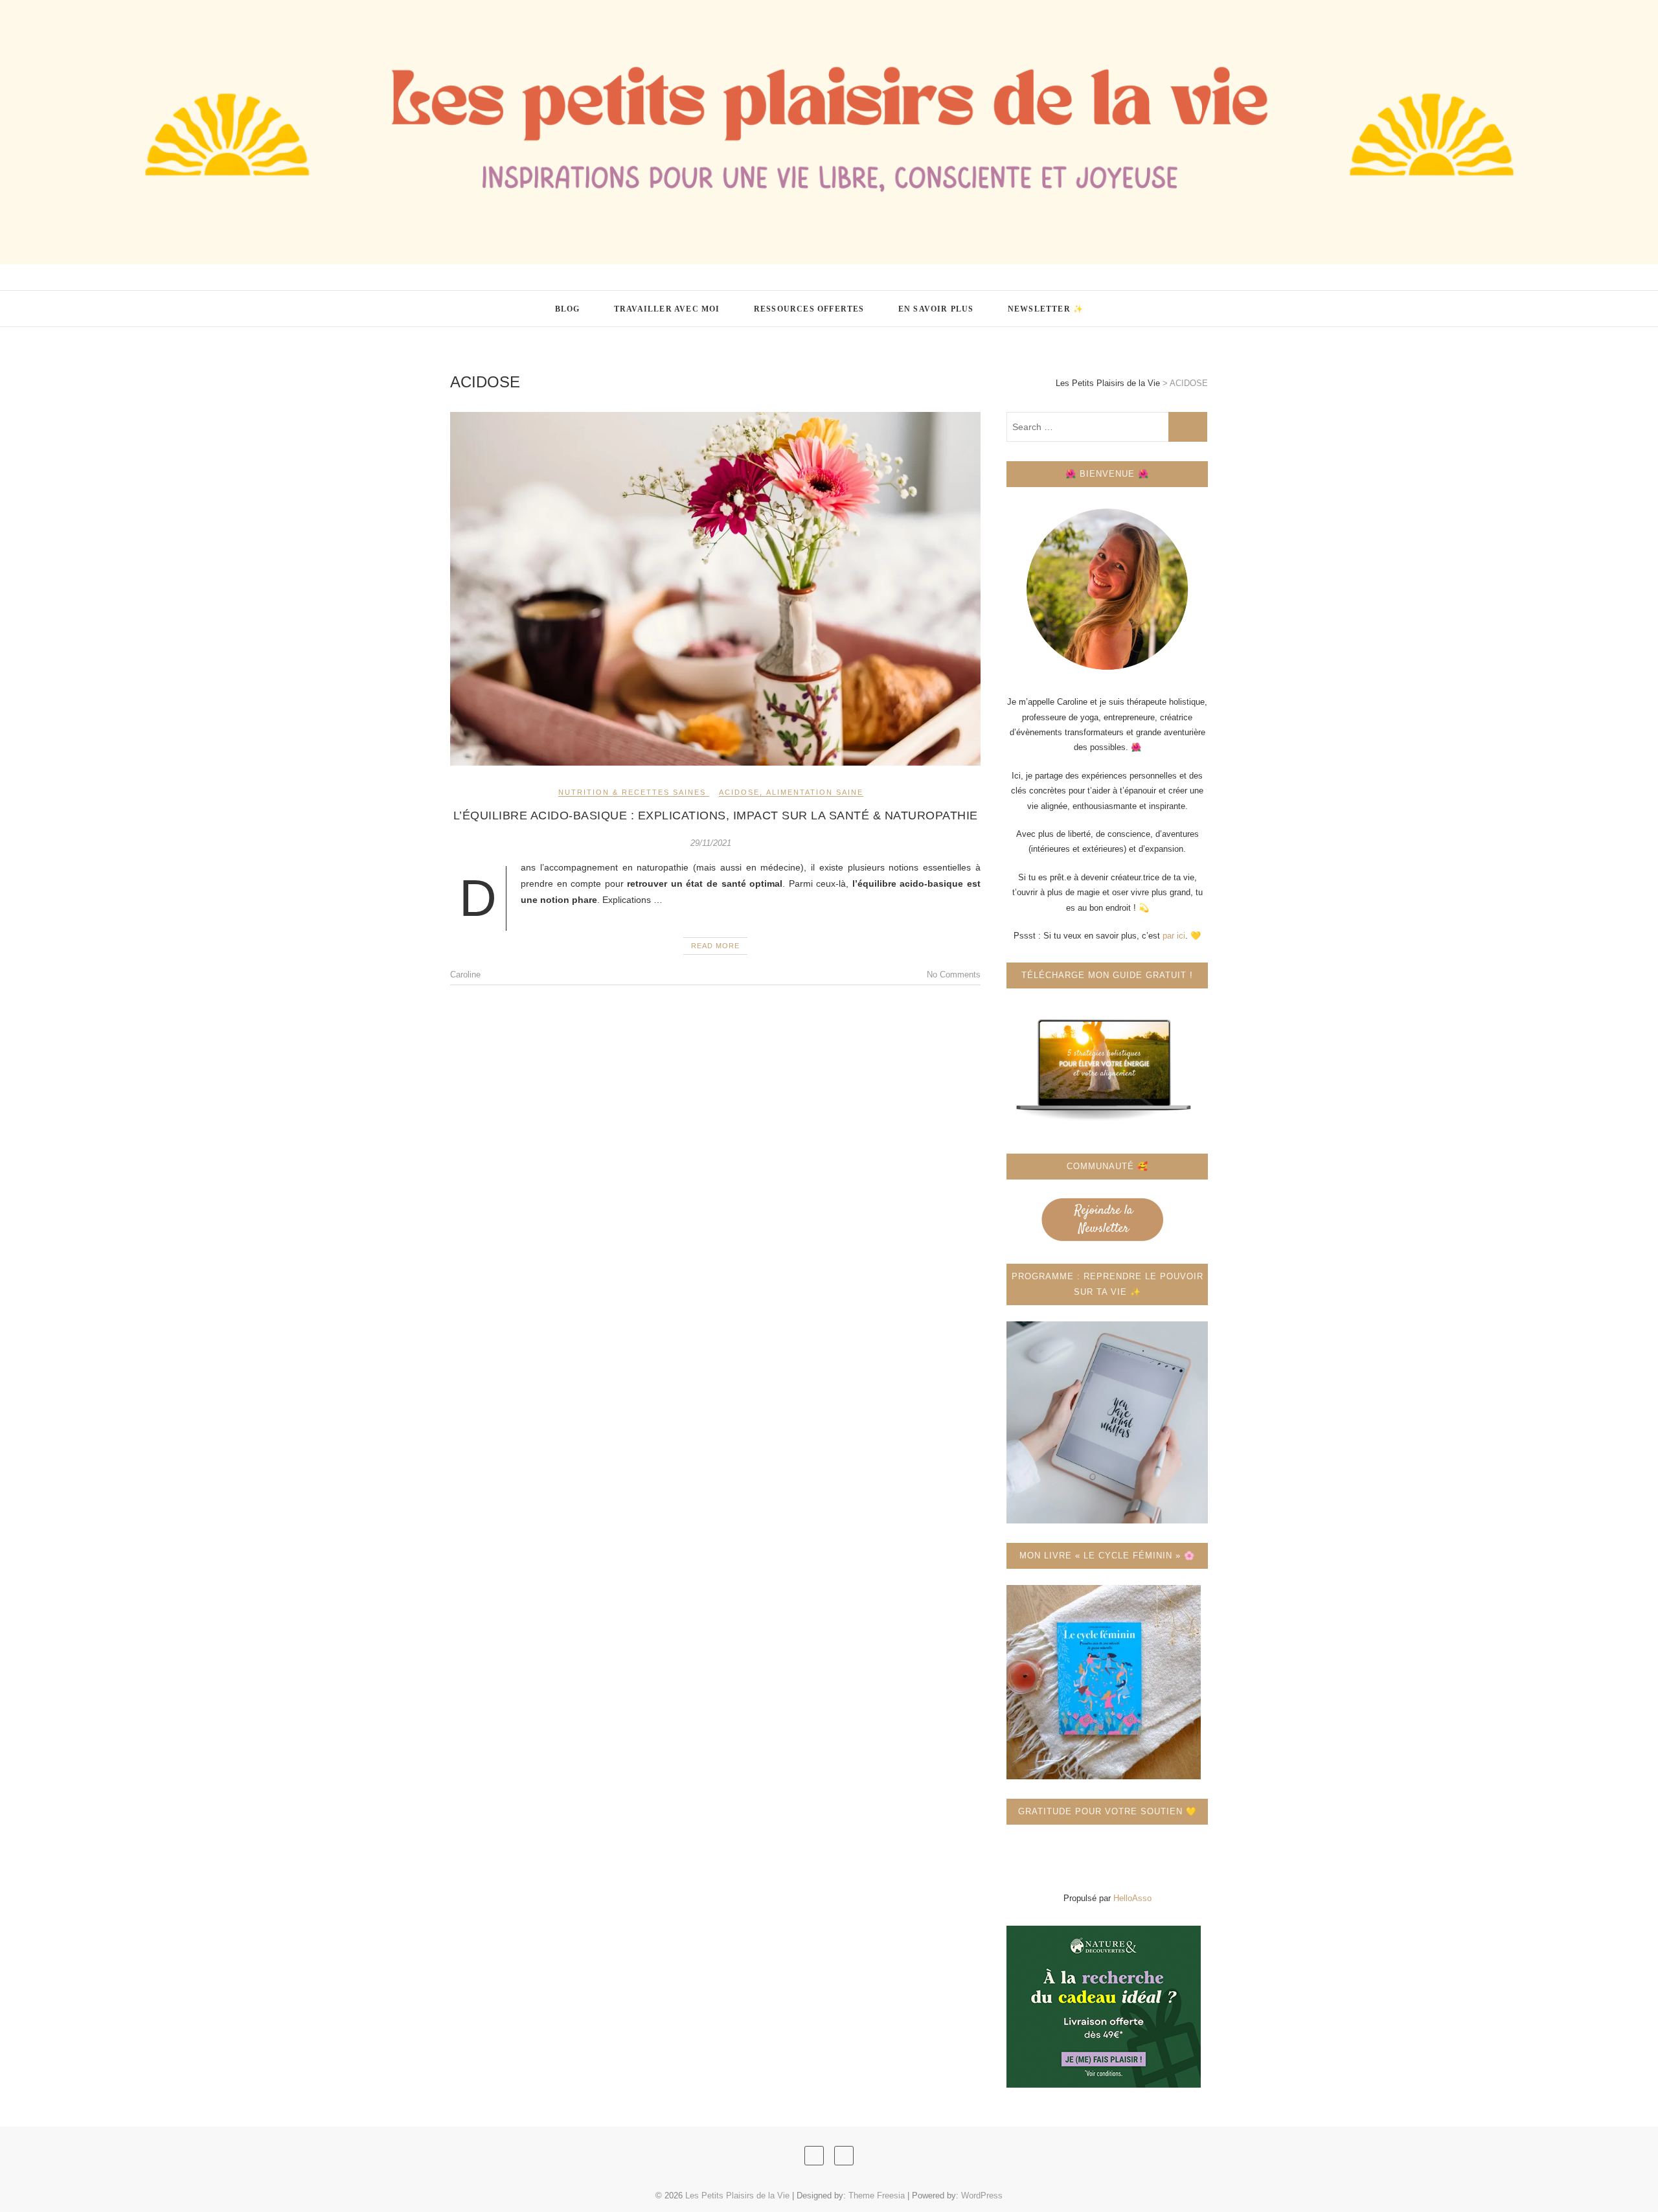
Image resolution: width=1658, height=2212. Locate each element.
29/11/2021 (711, 843)
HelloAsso (1132, 1898)
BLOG (568, 309)
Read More (715, 946)
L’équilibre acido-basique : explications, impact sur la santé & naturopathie (716, 815)
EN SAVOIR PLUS (936, 309)
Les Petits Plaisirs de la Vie (543, 301)
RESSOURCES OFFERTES (809, 309)
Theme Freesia (877, 2195)
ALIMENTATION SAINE (815, 792)
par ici (1174, 936)
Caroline (465, 975)
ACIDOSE (739, 792)
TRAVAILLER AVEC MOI (667, 309)
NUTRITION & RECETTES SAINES (632, 792)
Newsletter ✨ (1046, 309)
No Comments (954, 975)
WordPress (982, 2195)
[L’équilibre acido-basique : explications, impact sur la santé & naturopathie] (715, 589)
